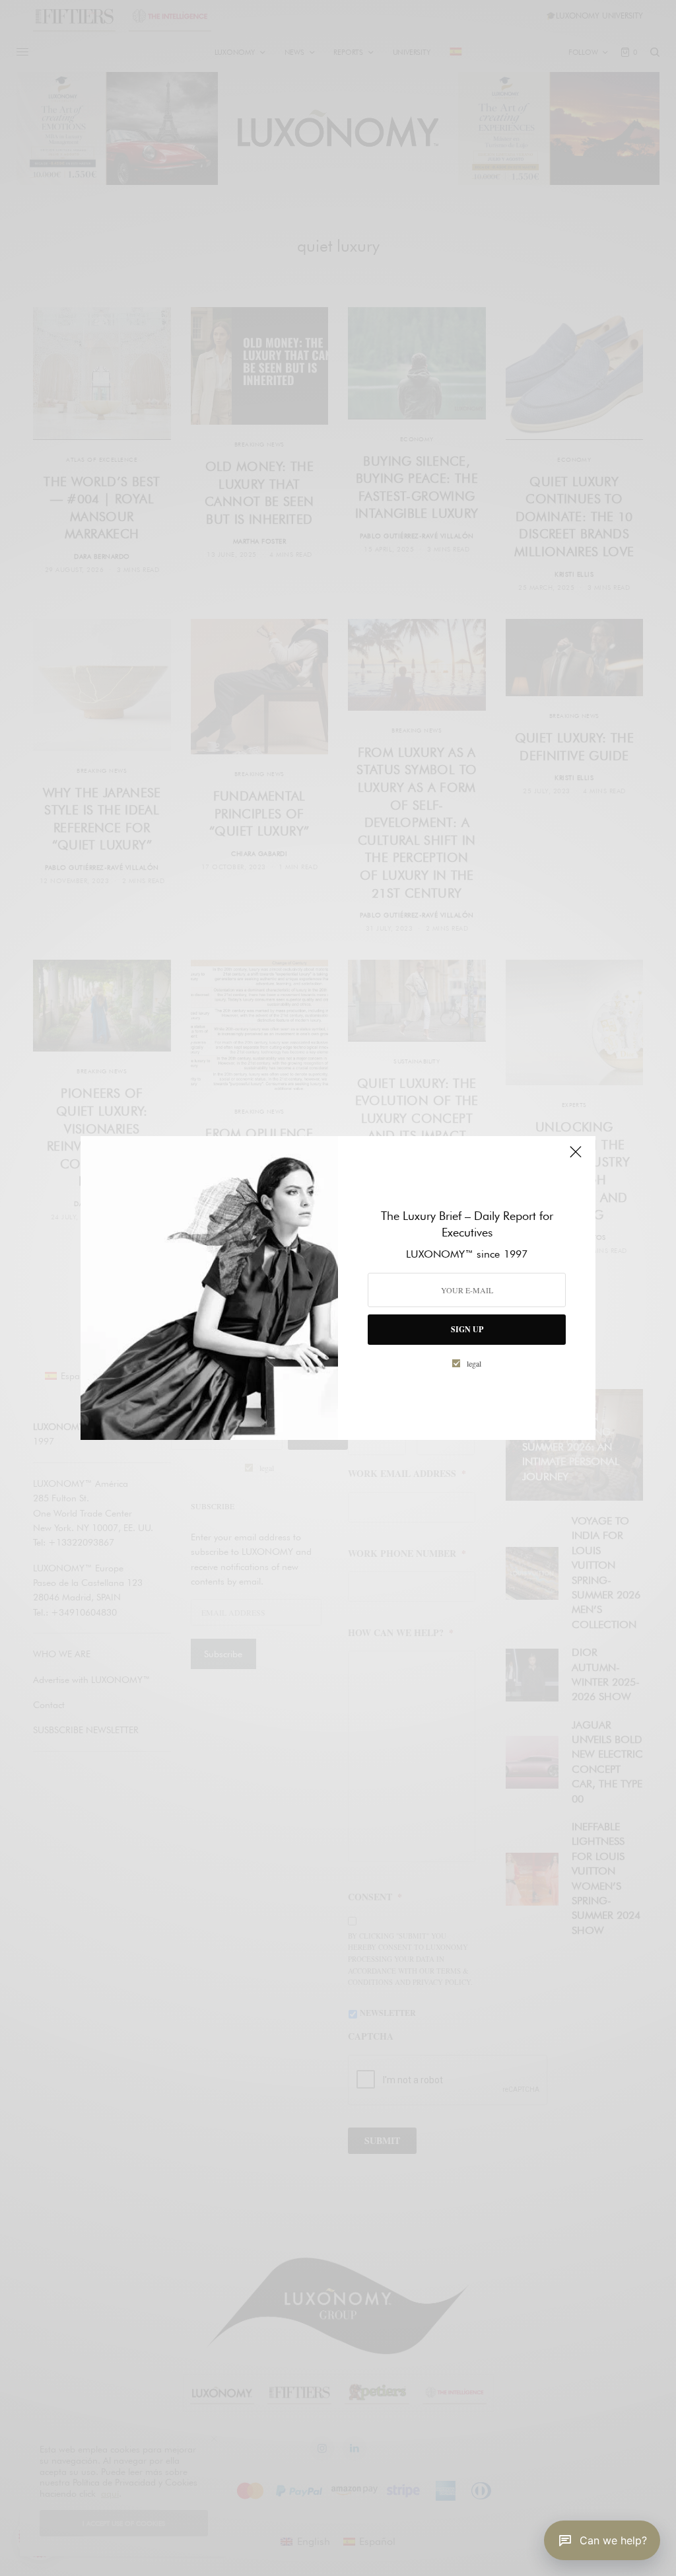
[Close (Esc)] (576, 1157)
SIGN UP (467, 1329)
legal (474, 1363)
